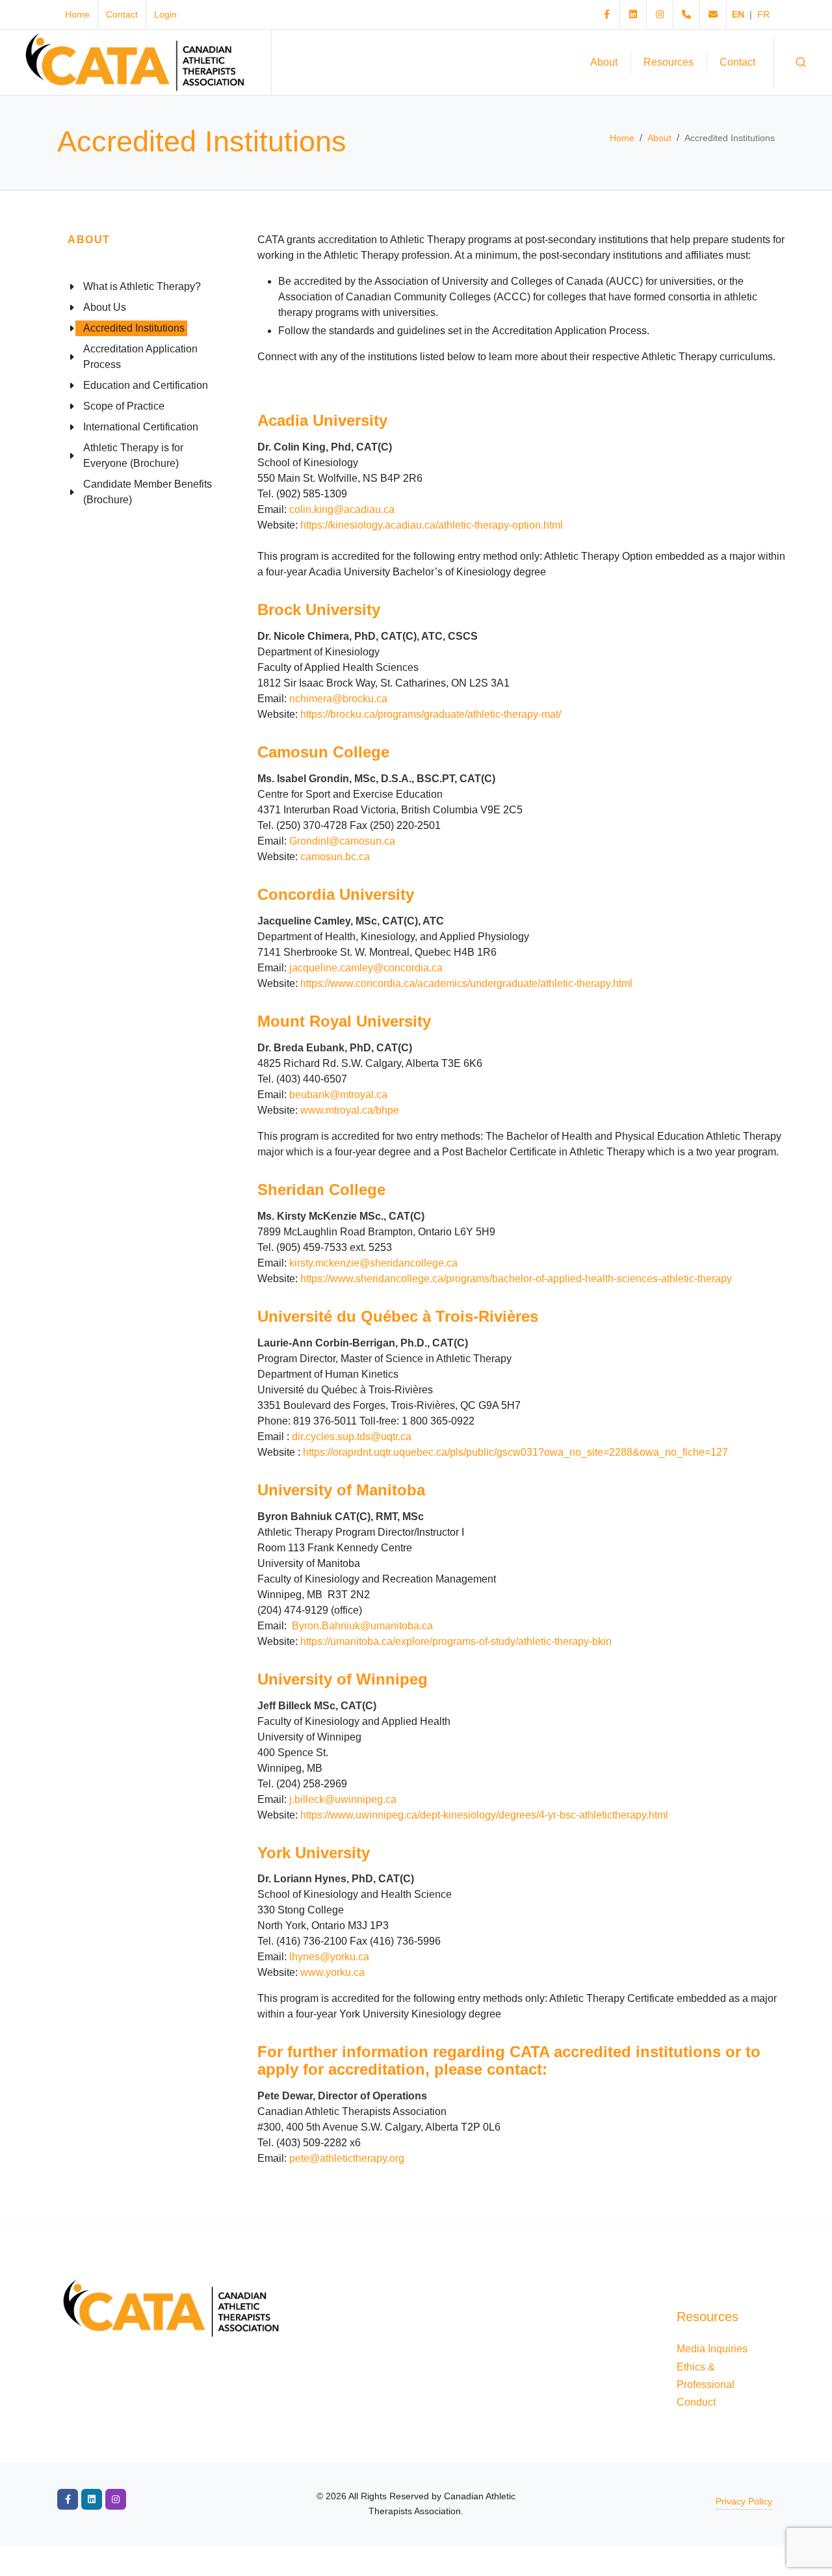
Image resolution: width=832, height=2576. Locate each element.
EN (738, 14)
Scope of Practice (124, 406)
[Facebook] (606, 15)
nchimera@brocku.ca (338, 699)
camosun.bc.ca (335, 857)
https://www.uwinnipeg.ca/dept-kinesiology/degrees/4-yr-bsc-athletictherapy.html (484, 1815)
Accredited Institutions (134, 328)
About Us (105, 307)
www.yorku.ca (332, 1972)
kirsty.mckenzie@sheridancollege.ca (373, 1263)
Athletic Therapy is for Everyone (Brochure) (133, 455)
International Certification (141, 427)
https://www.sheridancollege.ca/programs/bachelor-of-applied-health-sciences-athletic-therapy (516, 1279)
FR (763, 14)
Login (165, 14)
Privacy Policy (744, 2501)
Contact (122, 14)
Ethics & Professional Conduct (706, 2385)
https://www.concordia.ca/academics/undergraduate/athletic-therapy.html (468, 983)
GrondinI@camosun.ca (342, 841)
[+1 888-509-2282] (686, 15)
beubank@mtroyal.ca (338, 1095)
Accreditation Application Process (140, 357)
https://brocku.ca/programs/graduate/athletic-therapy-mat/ (431, 714)
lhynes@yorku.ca (329, 1957)
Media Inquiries (712, 2349)
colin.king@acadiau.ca (342, 509)
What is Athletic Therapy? (142, 286)
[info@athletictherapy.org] (713, 15)
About (659, 138)
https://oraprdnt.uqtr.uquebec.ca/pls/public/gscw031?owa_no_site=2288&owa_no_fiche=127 (515, 1452)
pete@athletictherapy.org (347, 2158)
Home (77, 14)
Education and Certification (146, 385)
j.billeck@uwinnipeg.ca (343, 1799)
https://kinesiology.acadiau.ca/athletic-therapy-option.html (432, 525)
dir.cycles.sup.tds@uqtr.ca (352, 1437)
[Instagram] (660, 15)
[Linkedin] (633, 15)
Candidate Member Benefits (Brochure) (148, 492)
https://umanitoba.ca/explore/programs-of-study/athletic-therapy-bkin (456, 1641)
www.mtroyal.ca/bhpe (350, 1110)
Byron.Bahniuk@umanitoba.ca (362, 1626)
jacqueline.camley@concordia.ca (366, 968)
